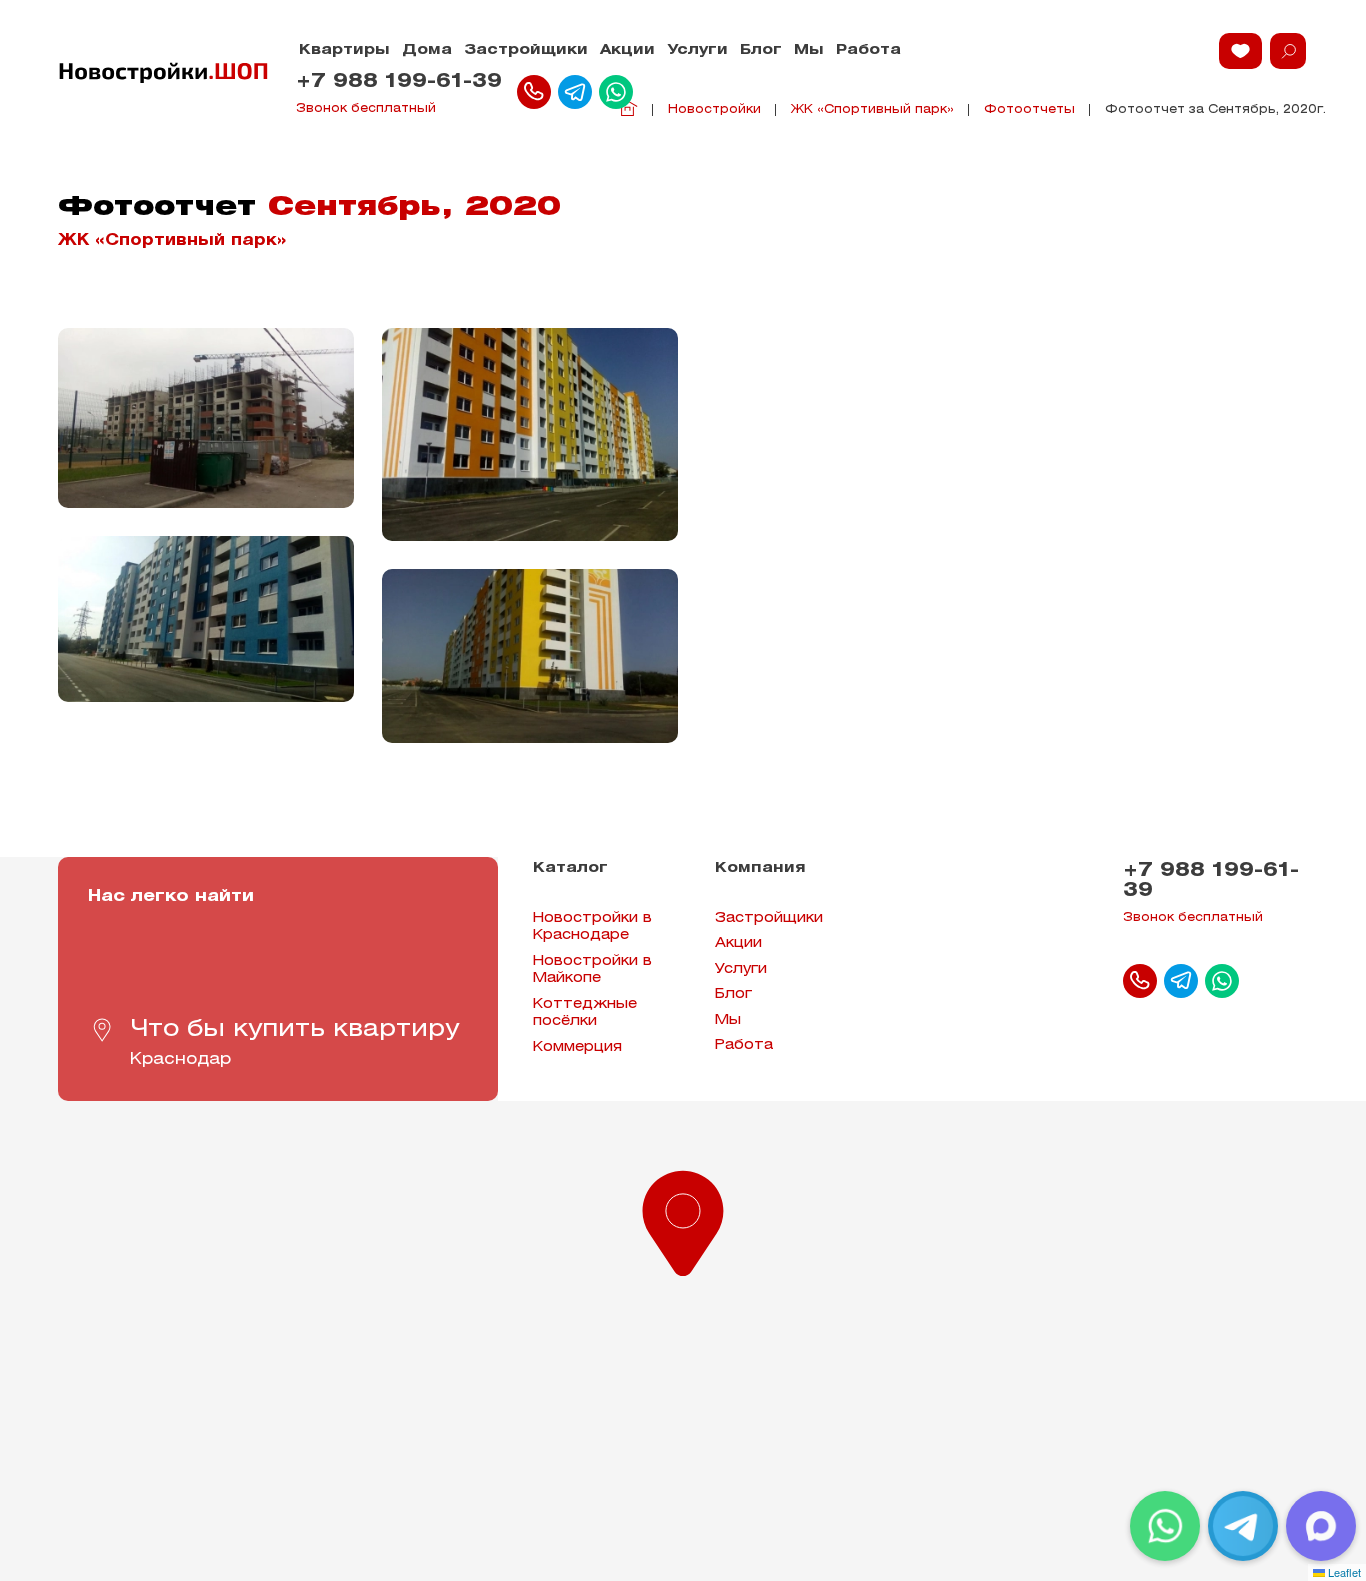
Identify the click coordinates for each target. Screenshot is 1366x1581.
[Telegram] (1243, 1526)
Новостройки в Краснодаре (592, 927)
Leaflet (1343, 1572)
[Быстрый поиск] (1288, 51)
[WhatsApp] (1165, 1526)
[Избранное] (1240, 51)
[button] (683, 1219)
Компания (760, 868)
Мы (809, 50)
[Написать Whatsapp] (616, 92)
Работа (868, 50)
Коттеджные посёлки (585, 1013)
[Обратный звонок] (534, 92)
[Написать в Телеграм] (575, 92)
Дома (427, 50)
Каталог (570, 868)
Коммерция (577, 1047)
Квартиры (344, 50)
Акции (627, 50)
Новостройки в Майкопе (592, 970)
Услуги (697, 50)
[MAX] (1321, 1526)
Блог (761, 50)
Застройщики (526, 50)
